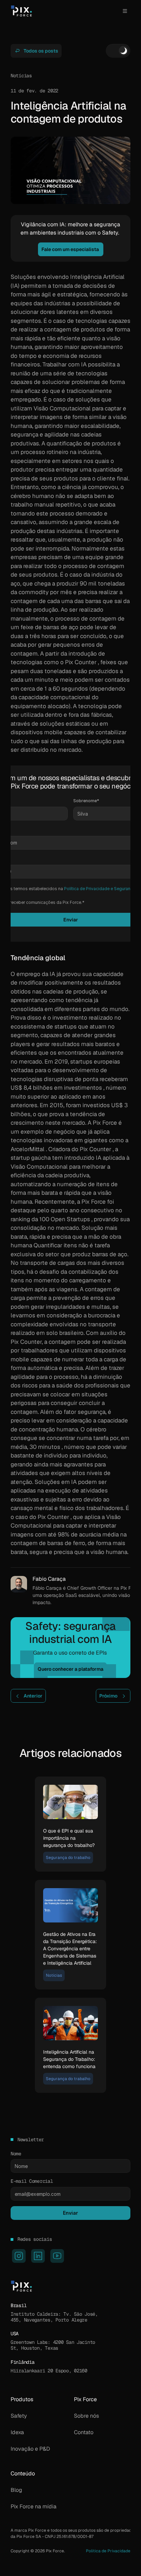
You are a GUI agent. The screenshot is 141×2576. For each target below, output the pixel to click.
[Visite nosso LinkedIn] (38, 2256)
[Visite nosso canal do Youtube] (57, 2256)
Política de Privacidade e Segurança (100, 889)
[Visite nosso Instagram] (19, 2256)
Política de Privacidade (108, 2551)
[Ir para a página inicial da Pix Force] (21, 11)
